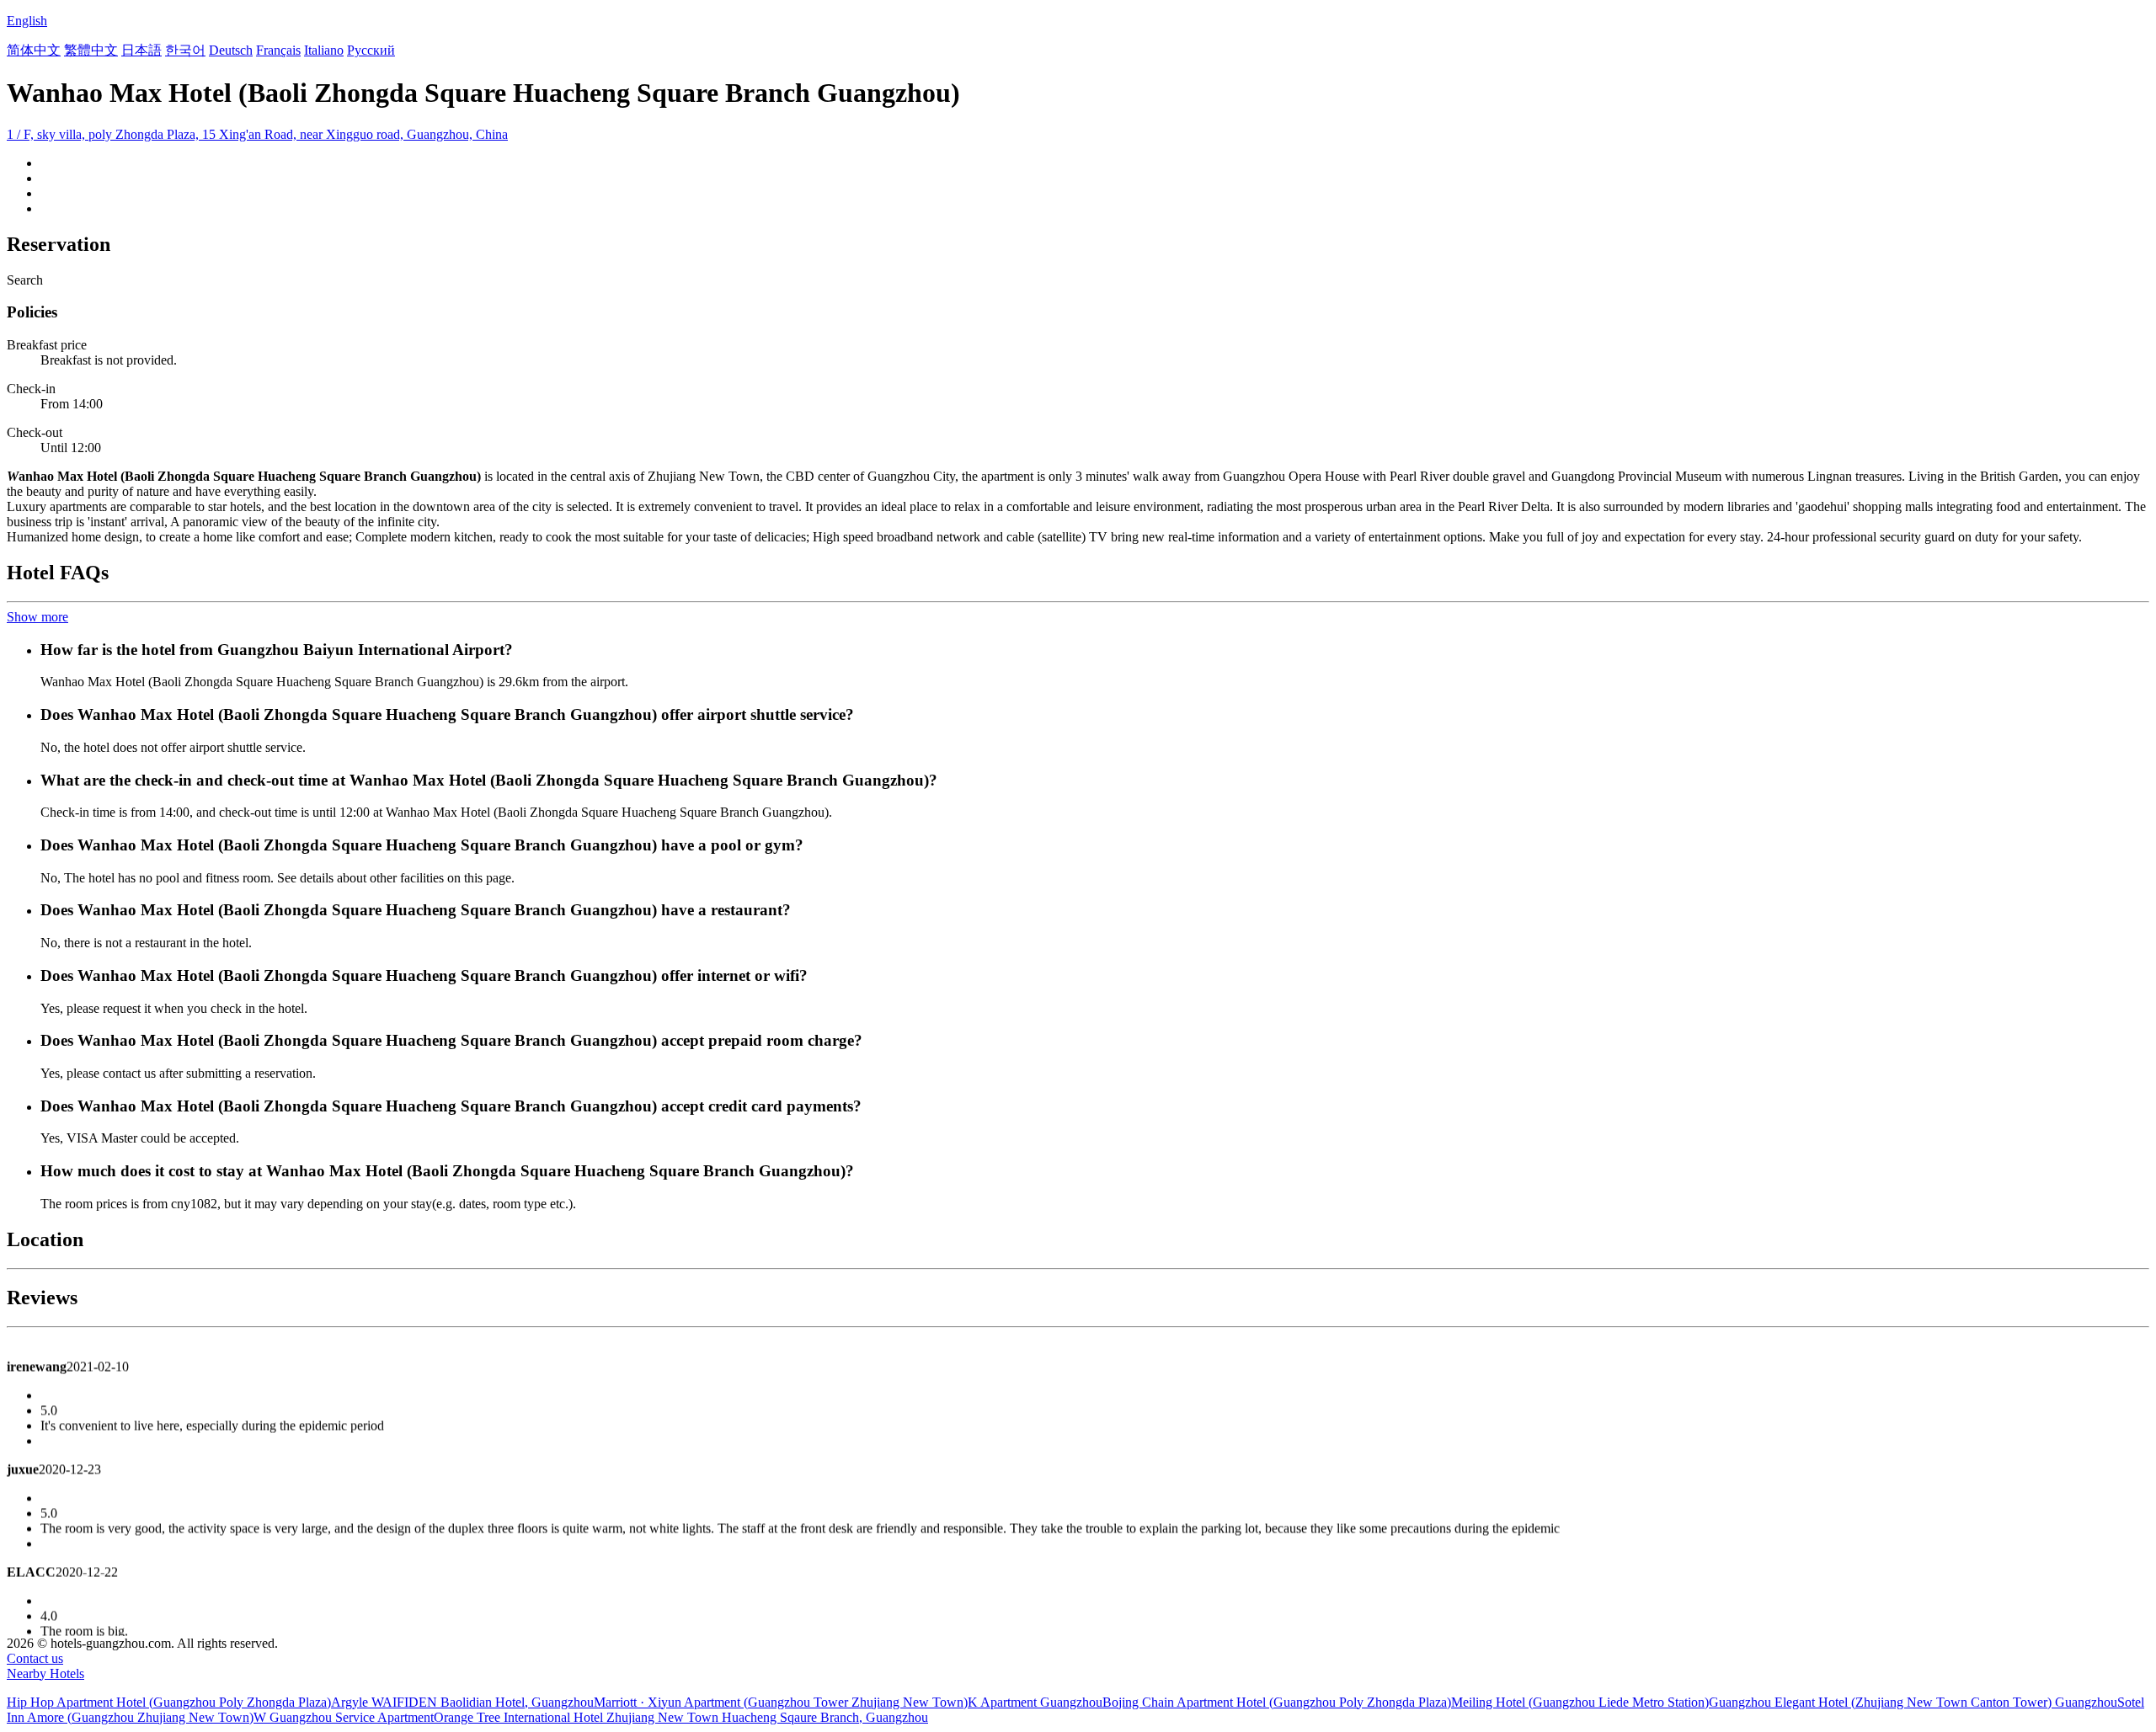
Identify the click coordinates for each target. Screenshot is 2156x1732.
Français (278, 50)
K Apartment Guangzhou (1035, 1702)
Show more (37, 617)
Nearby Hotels (45, 1673)
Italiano (324, 50)
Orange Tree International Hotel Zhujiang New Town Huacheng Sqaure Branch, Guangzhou (681, 1717)
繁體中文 (91, 50)
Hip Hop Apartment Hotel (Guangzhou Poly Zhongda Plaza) (169, 1702)
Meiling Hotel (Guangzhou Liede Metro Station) (1580, 1702)
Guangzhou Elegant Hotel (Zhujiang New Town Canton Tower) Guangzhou (1913, 1702)
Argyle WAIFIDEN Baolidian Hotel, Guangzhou (462, 1702)
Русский (371, 50)
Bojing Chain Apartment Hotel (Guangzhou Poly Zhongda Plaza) (1277, 1702)
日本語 (141, 50)
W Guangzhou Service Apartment (344, 1717)
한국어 (185, 50)
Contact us (35, 1658)
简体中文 (34, 50)
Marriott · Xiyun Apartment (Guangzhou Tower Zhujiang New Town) (781, 1702)
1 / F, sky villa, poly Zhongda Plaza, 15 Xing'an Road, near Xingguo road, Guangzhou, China (257, 134)
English (27, 21)
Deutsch (231, 50)
